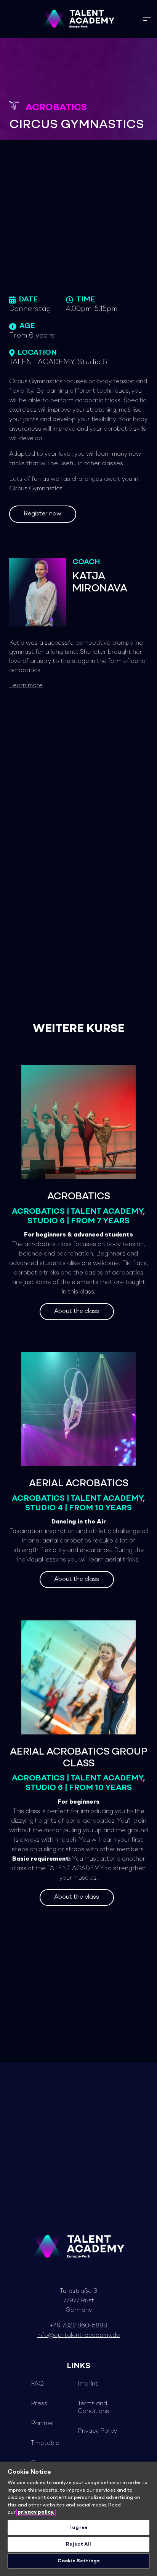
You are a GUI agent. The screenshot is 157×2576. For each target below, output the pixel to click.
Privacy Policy (97, 2431)
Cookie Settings (78, 2561)
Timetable (45, 2443)
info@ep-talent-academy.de (79, 2335)
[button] (147, 19)
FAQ (37, 2384)
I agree (78, 2528)
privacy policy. (36, 2512)
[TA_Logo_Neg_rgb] (79, 19)
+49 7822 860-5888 (78, 2326)
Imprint (88, 2384)
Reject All (78, 2544)
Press (39, 2404)
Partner (42, 2424)
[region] (78, 2519)
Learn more (26, 686)
